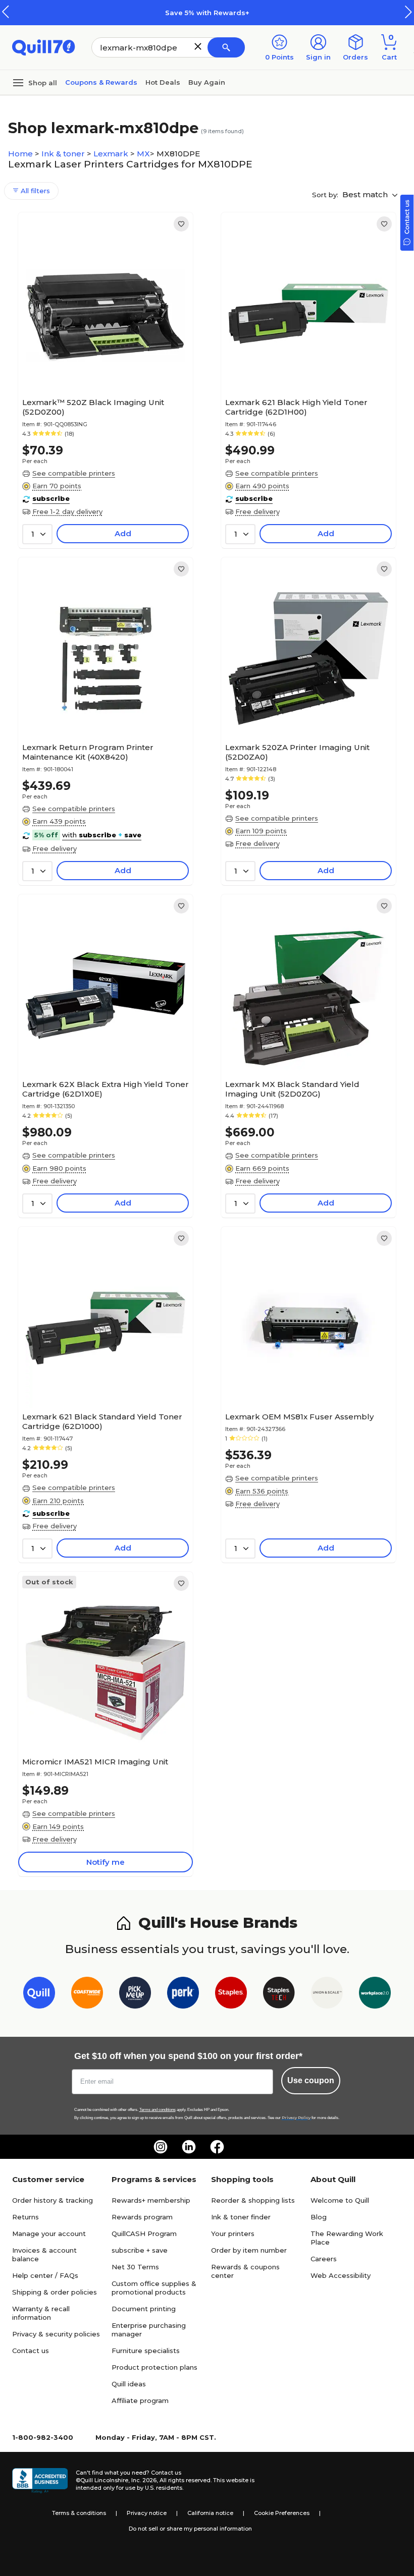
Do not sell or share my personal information (190, 2529)
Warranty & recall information (41, 2313)
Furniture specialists (146, 2351)
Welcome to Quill (340, 2200)
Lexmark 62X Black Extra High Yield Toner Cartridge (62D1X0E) (106, 1089)
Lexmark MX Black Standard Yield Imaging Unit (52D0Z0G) (292, 1089)
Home (21, 154)
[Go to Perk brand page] (183, 1995)
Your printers (233, 2234)
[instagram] (161, 2147)
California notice (210, 2513)
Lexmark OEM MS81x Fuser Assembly (299, 1417)
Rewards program (142, 2217)
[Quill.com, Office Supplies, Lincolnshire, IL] (40, 2481)
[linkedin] (189, 2147)
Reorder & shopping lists (253, 2200)
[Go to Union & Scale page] (327, 1995)
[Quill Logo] (44, 47)
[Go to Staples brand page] (231, 1995)
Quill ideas (129, 2384)
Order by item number (249, 2250)
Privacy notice (147, 2513)
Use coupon (311, 2080)
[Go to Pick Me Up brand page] (135, 1995)
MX (143, 154)
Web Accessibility (341, 2275)
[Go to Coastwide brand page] (87, 1995)
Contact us (31, 2351)
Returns (25, 2217)
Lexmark (112, 154)
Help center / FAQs (45, 2275)
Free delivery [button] (257, 511)
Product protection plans (154, 2367)
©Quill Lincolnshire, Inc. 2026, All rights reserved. (144, 2480)
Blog (319, 2217)
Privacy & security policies (56, 2334)
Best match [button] (366, 194)
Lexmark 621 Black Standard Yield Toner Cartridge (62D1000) (102, 1421)
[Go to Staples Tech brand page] (279, 1995)
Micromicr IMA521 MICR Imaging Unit (95, 1762)
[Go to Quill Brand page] (39, 1995)
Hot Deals (163, 82)
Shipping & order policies (55, 2292)
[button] (408, 12)
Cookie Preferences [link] (282, 2513)
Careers (324, 2259)
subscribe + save (140, 2250)
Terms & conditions (79, 2513)
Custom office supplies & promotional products (154, 2288)
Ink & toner (64, 154)
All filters (34, 191)
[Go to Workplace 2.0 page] (375, 1995)
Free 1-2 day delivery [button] (67, 511)
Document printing (144, 2309)
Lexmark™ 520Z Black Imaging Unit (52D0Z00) (93, 407)
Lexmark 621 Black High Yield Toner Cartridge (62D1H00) (296, 407)
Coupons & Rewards (101, 82)
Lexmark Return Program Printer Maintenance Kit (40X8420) (88, 752)
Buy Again (207, 82)
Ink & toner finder (241, 2217)
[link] (181, 224)
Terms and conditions (158, 2110)
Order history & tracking (53, 2200)
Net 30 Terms (135, 2267)
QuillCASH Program (144, 2234)
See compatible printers (74, 473)
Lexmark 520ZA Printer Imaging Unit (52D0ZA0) (297, 752)
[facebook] (217, 2147)
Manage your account (49, 2234)
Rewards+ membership (151, 2200)
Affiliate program (140, 2400)
